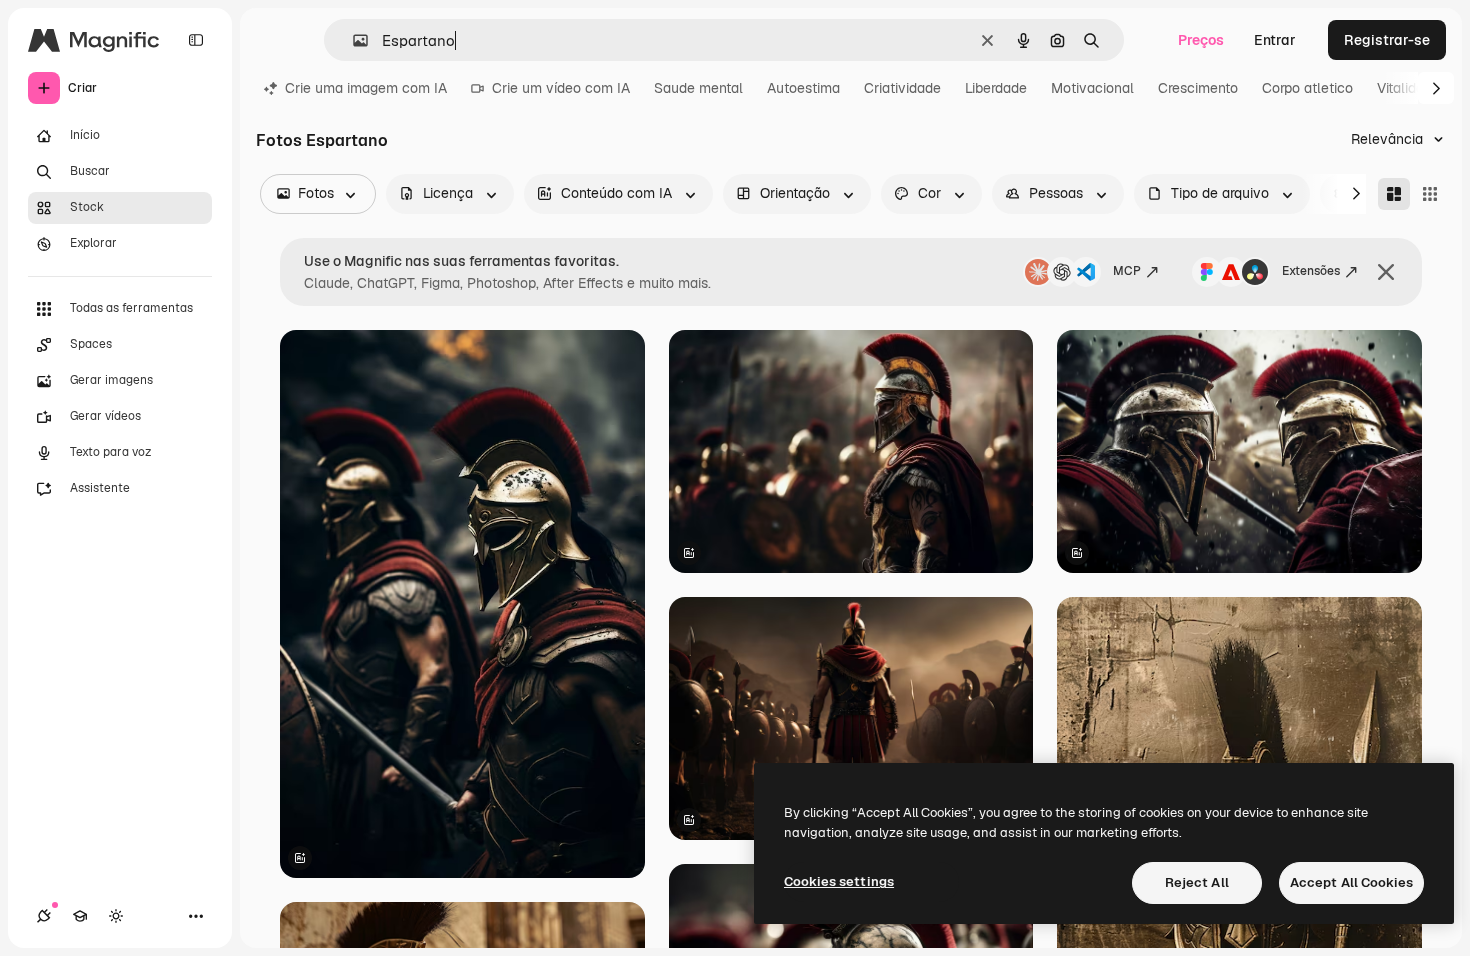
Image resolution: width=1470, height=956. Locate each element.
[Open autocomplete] (352, 40)
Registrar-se (1387, 40)
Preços (1201, 40)
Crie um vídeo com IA (561, 88)
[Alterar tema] (116, 916)
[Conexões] (44, 916)
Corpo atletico (1307, 88)
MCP (1127, 271)
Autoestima (803, 88)
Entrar (1275, 40)
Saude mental (698, 88)
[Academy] (80, 916)
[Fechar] (1386, 272)
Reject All (1197, 882)
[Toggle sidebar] (196, 40)
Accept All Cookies (1351, 882)
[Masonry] (1394, 194)
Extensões (1311, 271)
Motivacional (1092, 88)
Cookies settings (839, 881)
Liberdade (996, 88)
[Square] (1430, 194)
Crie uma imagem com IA (366, 88)
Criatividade (902, 88)
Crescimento (1198, 88)
